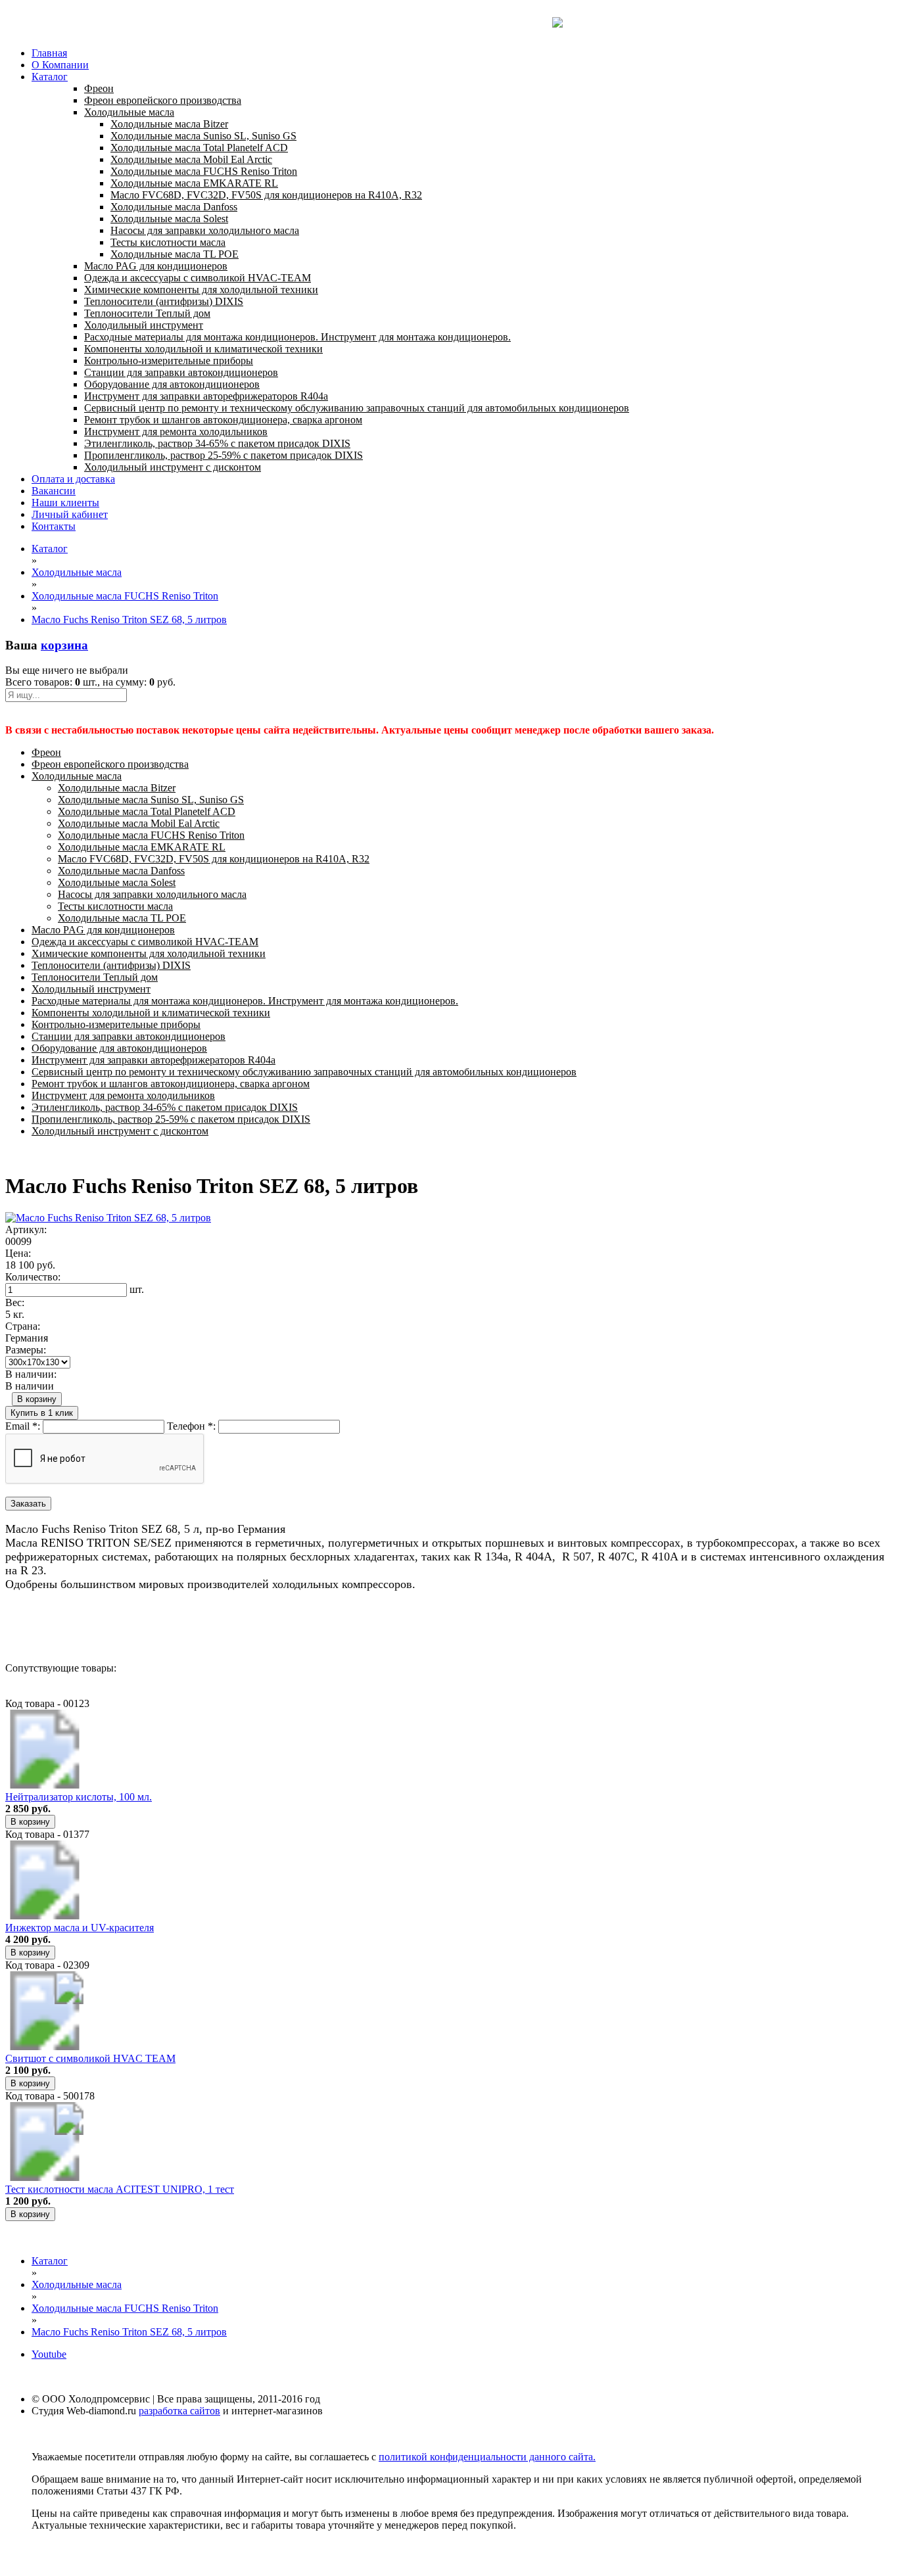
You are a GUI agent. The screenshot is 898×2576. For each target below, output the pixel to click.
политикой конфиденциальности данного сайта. (487, 2457)
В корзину (37, 1399)
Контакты (54, 526)
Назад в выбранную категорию (75, 1621)
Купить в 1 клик (42, 1413)
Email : (23, 1426)
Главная (49, 53)
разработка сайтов (179, 2411)
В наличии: (31, 1374)
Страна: (23, 1326)
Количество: (33, 1277)
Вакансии (54, 491)
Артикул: (26, 1229)
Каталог (50, 77)
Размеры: (26, 1350)
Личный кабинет (70, 514)
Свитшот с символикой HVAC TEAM (90, 2058)
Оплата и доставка (73, 479)
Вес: (15, 1302)
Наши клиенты (65, 503)
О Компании (60, 65)
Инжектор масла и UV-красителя (80, 1928)
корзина (64, 645)
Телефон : (191, 1426)
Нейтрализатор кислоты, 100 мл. (79, 1797)
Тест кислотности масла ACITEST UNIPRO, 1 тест (120, 2189)
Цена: (18, 1253)
